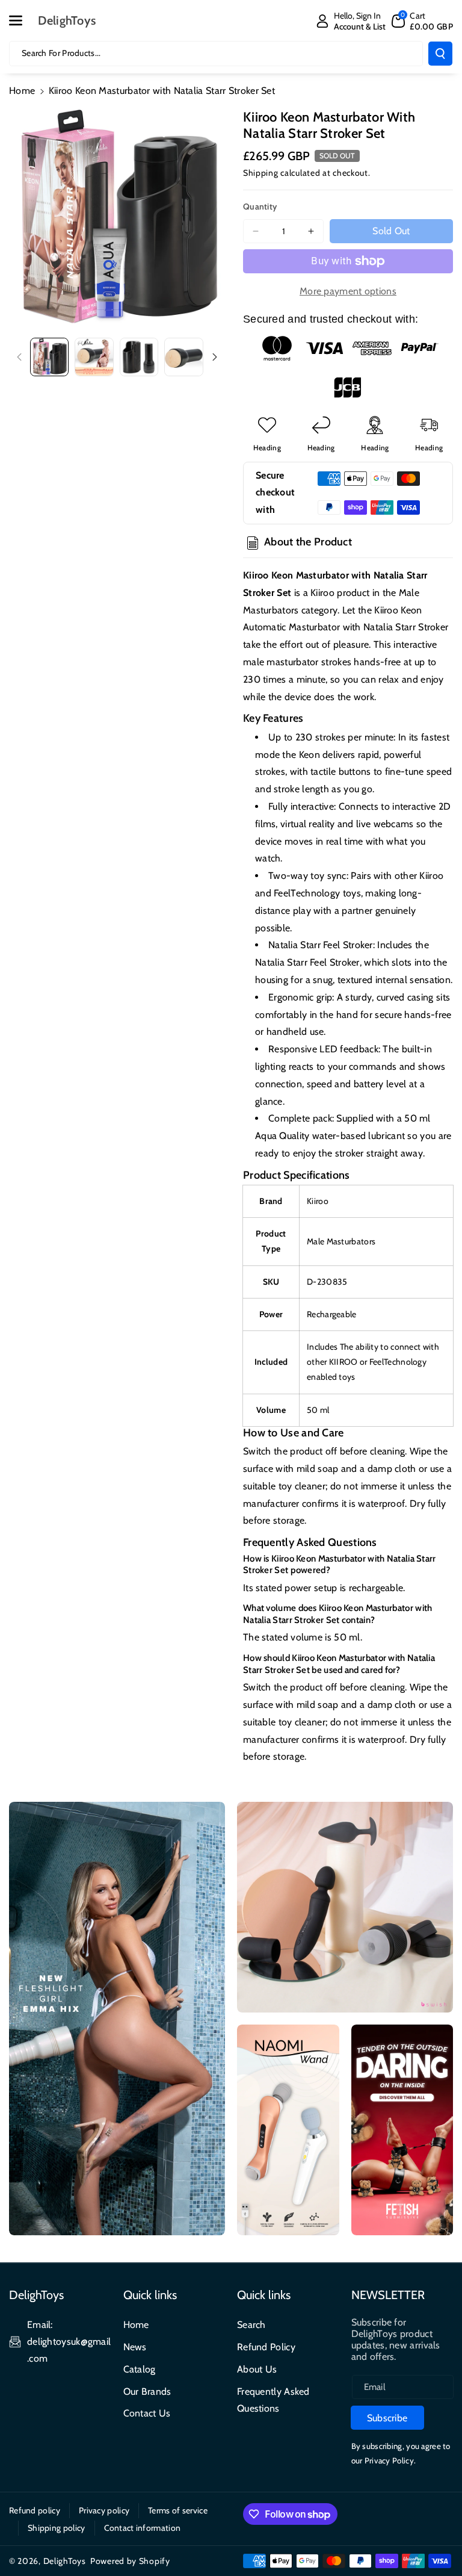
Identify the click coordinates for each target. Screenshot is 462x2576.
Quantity (260, 206)
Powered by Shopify (130, 2561)
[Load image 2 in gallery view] (94, 357)
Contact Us (147, 2413)
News (135, 2347)
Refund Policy (266, 2347)
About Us (257, 2369)
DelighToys (65, 2561)
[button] (22, 20)
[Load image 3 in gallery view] (139, 357)
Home (22, 91)
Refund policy (35, 2510)
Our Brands (147, 2391)
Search (251, 2325)
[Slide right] (215, 357)
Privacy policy (104, 2510)
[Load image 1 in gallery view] (49, 357)
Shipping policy (57, 2528)
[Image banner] (117, 2019)
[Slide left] (19, 357)
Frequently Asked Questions (273, 2400)
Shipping (261, 173)
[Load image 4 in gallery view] (183, 357)
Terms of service (178, 2510)
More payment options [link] (348, 291)
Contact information (143, 2528)
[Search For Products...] (440, 54)
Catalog (140, 2369)
